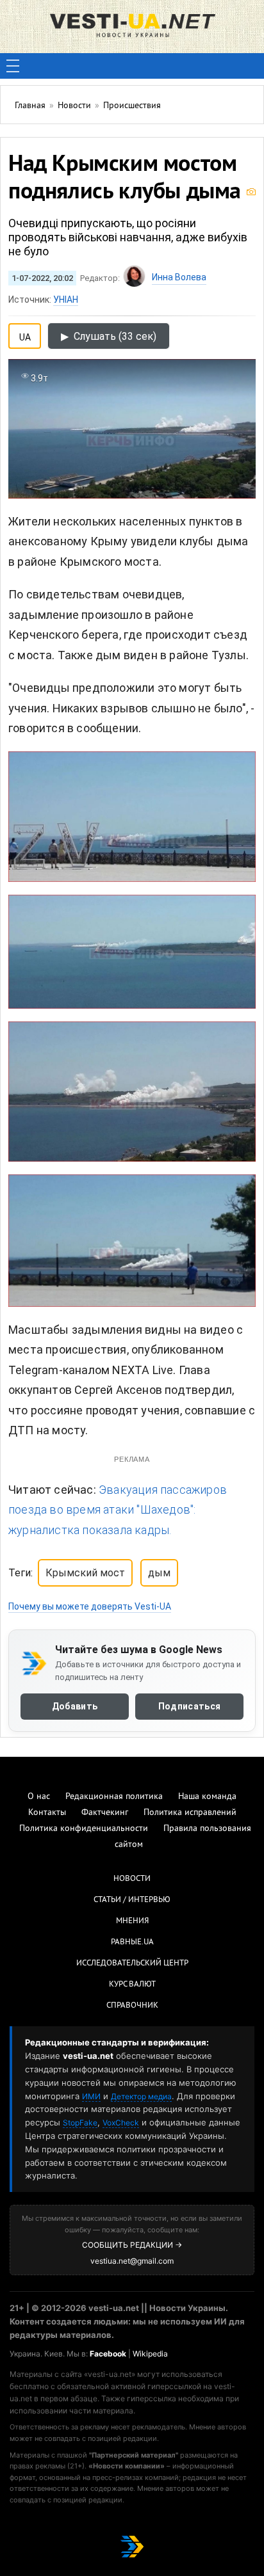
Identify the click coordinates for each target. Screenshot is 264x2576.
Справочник (132, 2006)
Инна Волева (179, 277)
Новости (132, 1879)
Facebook (108, 2354)
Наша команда (207, 1797)
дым (159, 1573)
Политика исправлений (190, 1813)
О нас (39, 1797)
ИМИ (91, 2096)
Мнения (132, 1921)
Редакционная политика (114, 1797)
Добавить (75, 1707)
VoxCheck (121, 2123)
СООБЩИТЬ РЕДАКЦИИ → (132, 2245)
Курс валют (132, 1985)
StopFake (80, 2123)
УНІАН (66, 300)
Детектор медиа (141, 2096)
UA (25, 335)
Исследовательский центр (132, 1964)
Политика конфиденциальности (84, 1829)
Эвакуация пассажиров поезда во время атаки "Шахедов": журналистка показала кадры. (118, 1510)
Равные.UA (132, 1942)
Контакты (47, 1813)
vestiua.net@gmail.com (132, 2261)
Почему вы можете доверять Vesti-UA (90, 1606)
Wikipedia (150, 2354)
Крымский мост (85, 1573)
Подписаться (189, 1707)
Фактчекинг (105, 1813)
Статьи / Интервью (132, 1900)
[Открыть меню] (13, 66)
